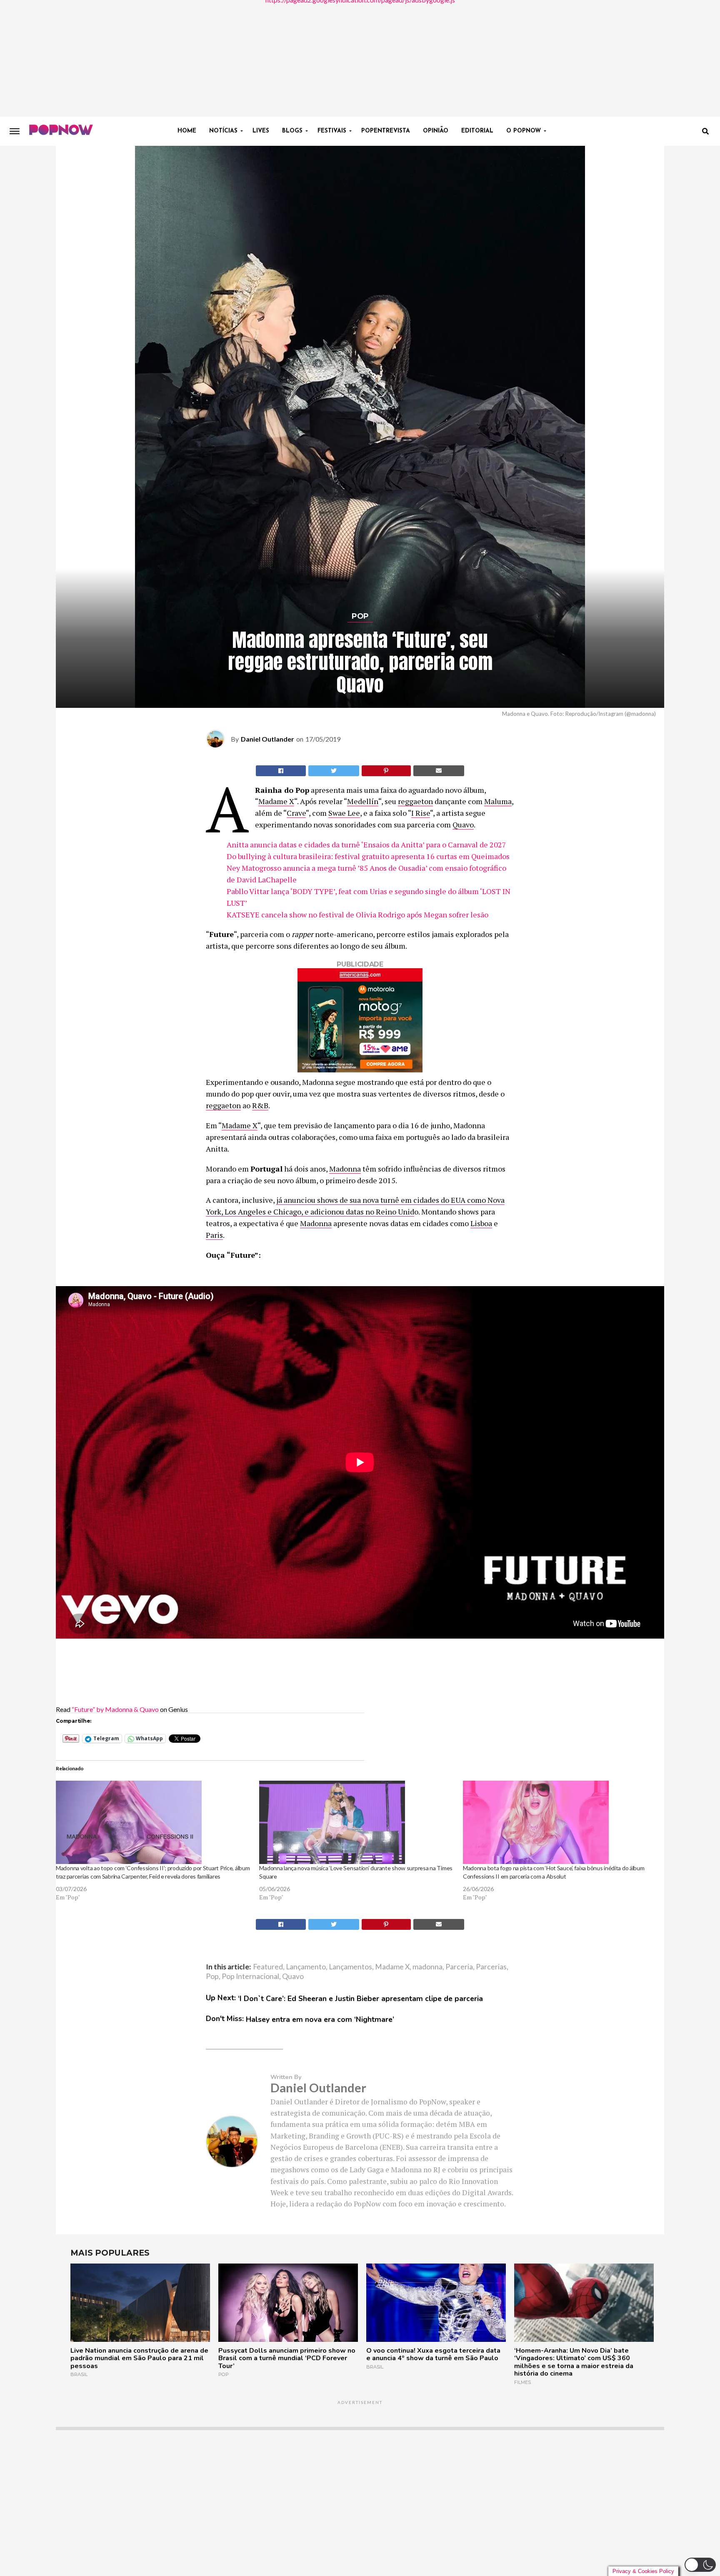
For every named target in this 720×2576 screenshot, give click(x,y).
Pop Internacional (250, 1976)
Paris (214, 1235)
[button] (700, 2565)
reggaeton (415, 801)
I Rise (421, 813)
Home (187, 131)
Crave (296, 813)
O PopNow (524, 131)
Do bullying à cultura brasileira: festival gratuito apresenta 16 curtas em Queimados (368, 856)
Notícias (223, 131)
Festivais (332, 131)
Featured (268, 1967)
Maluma (498, 801)
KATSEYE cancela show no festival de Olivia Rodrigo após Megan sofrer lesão (357, 914)
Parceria (459, 1967)
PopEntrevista (386, 131)
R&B (260, 1105)
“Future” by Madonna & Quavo (115, 1709)
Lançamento (306, 1967)
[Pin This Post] (386, 771)
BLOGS (292, 131)
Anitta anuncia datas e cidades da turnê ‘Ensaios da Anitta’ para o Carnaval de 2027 (366, 845)
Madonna (345, 1169)
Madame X (276, 801)
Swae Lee (344, 813)
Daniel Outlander (267, 739)
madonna (427, 1967)
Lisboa (481, 1223)
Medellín (363, 801)
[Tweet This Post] (334, 771)
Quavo (463, 825)
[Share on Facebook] (281, 771)
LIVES (261, 131)
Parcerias (491, 1967)
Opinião (436, 131)
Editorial (477, 131)
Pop (212, 1976)
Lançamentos (350, 1967)
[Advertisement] (360, 58)
